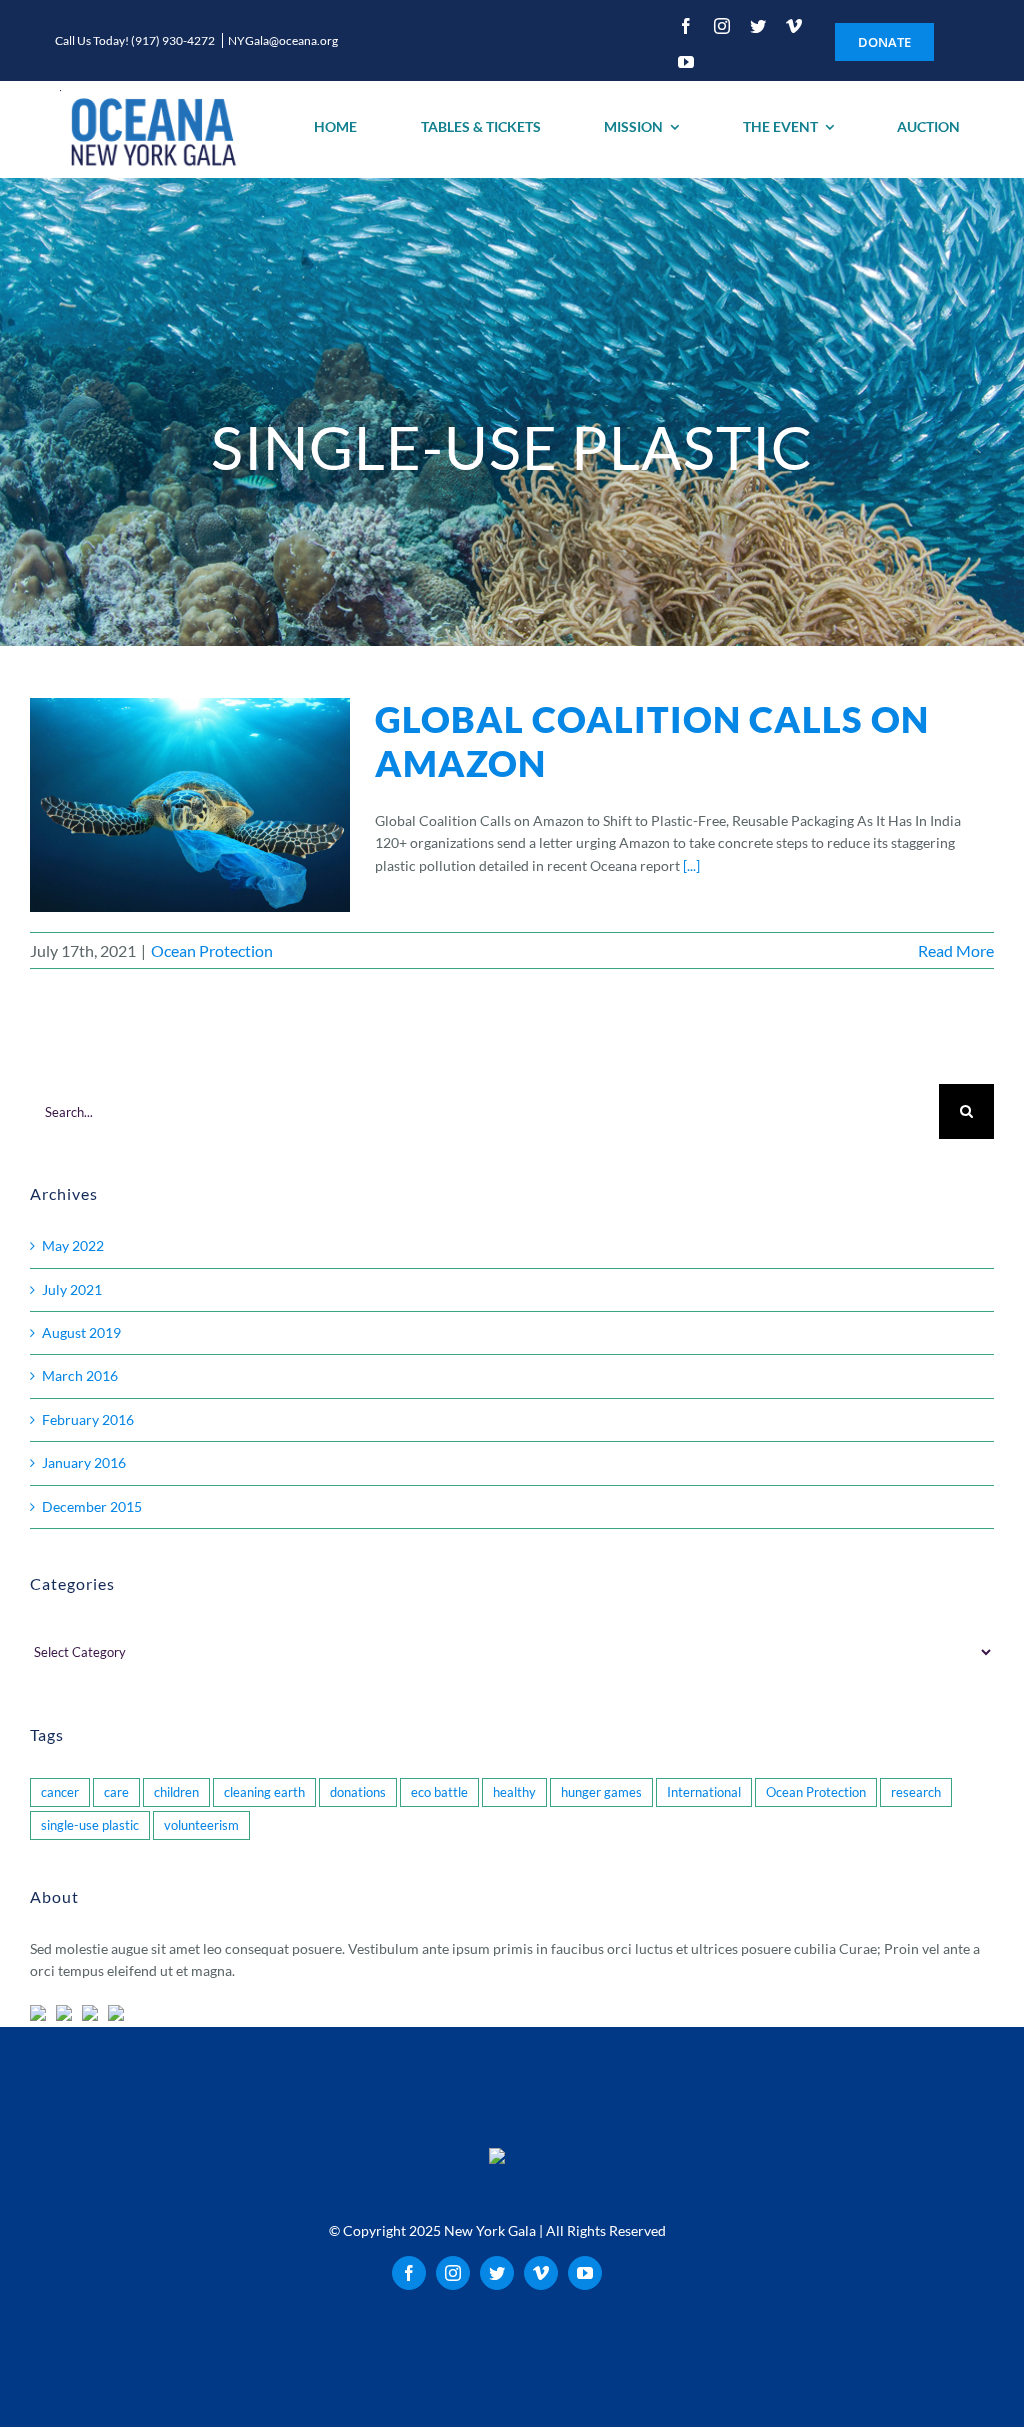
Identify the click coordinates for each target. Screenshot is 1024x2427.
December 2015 (92, 1506)
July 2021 (72, 1289)
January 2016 (84, 1462)
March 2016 (80, 1375)
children (176, 1792)
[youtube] (686, 62)
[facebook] (686, 26)
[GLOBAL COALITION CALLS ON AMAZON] (190, 804)
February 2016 (88, 1419)
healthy (514, 1792)
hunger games (601, 1792)
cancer (60, 1792)
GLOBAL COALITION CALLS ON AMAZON (652, 740)
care (116, 1792)
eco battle (439, 1792)
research (916, 1792)
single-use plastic (90, 1825)
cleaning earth (264, 1792)
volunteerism (201, 1825)
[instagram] (722, 26)
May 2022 (73, 1245)
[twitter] (758, 26)
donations (358, 1792)
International (704, 1792)
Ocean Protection (212, 950)
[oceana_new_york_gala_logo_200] (151, 129)
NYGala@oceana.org (283, 40)
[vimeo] (794, 26)
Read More (956, 950)
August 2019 (81, 1332)
